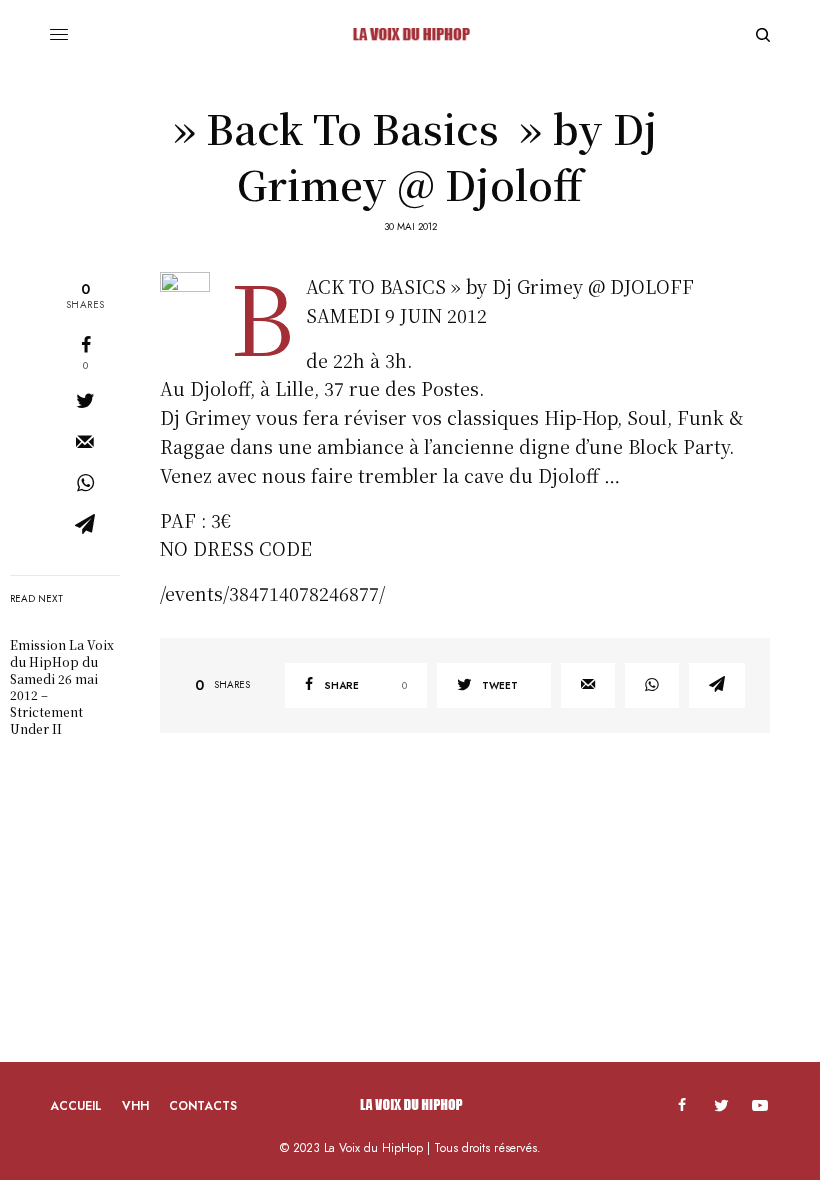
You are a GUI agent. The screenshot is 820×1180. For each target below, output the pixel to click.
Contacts (203, 1106)
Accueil (76, 1106)
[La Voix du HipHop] (409, 35)
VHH (135, 1106)
